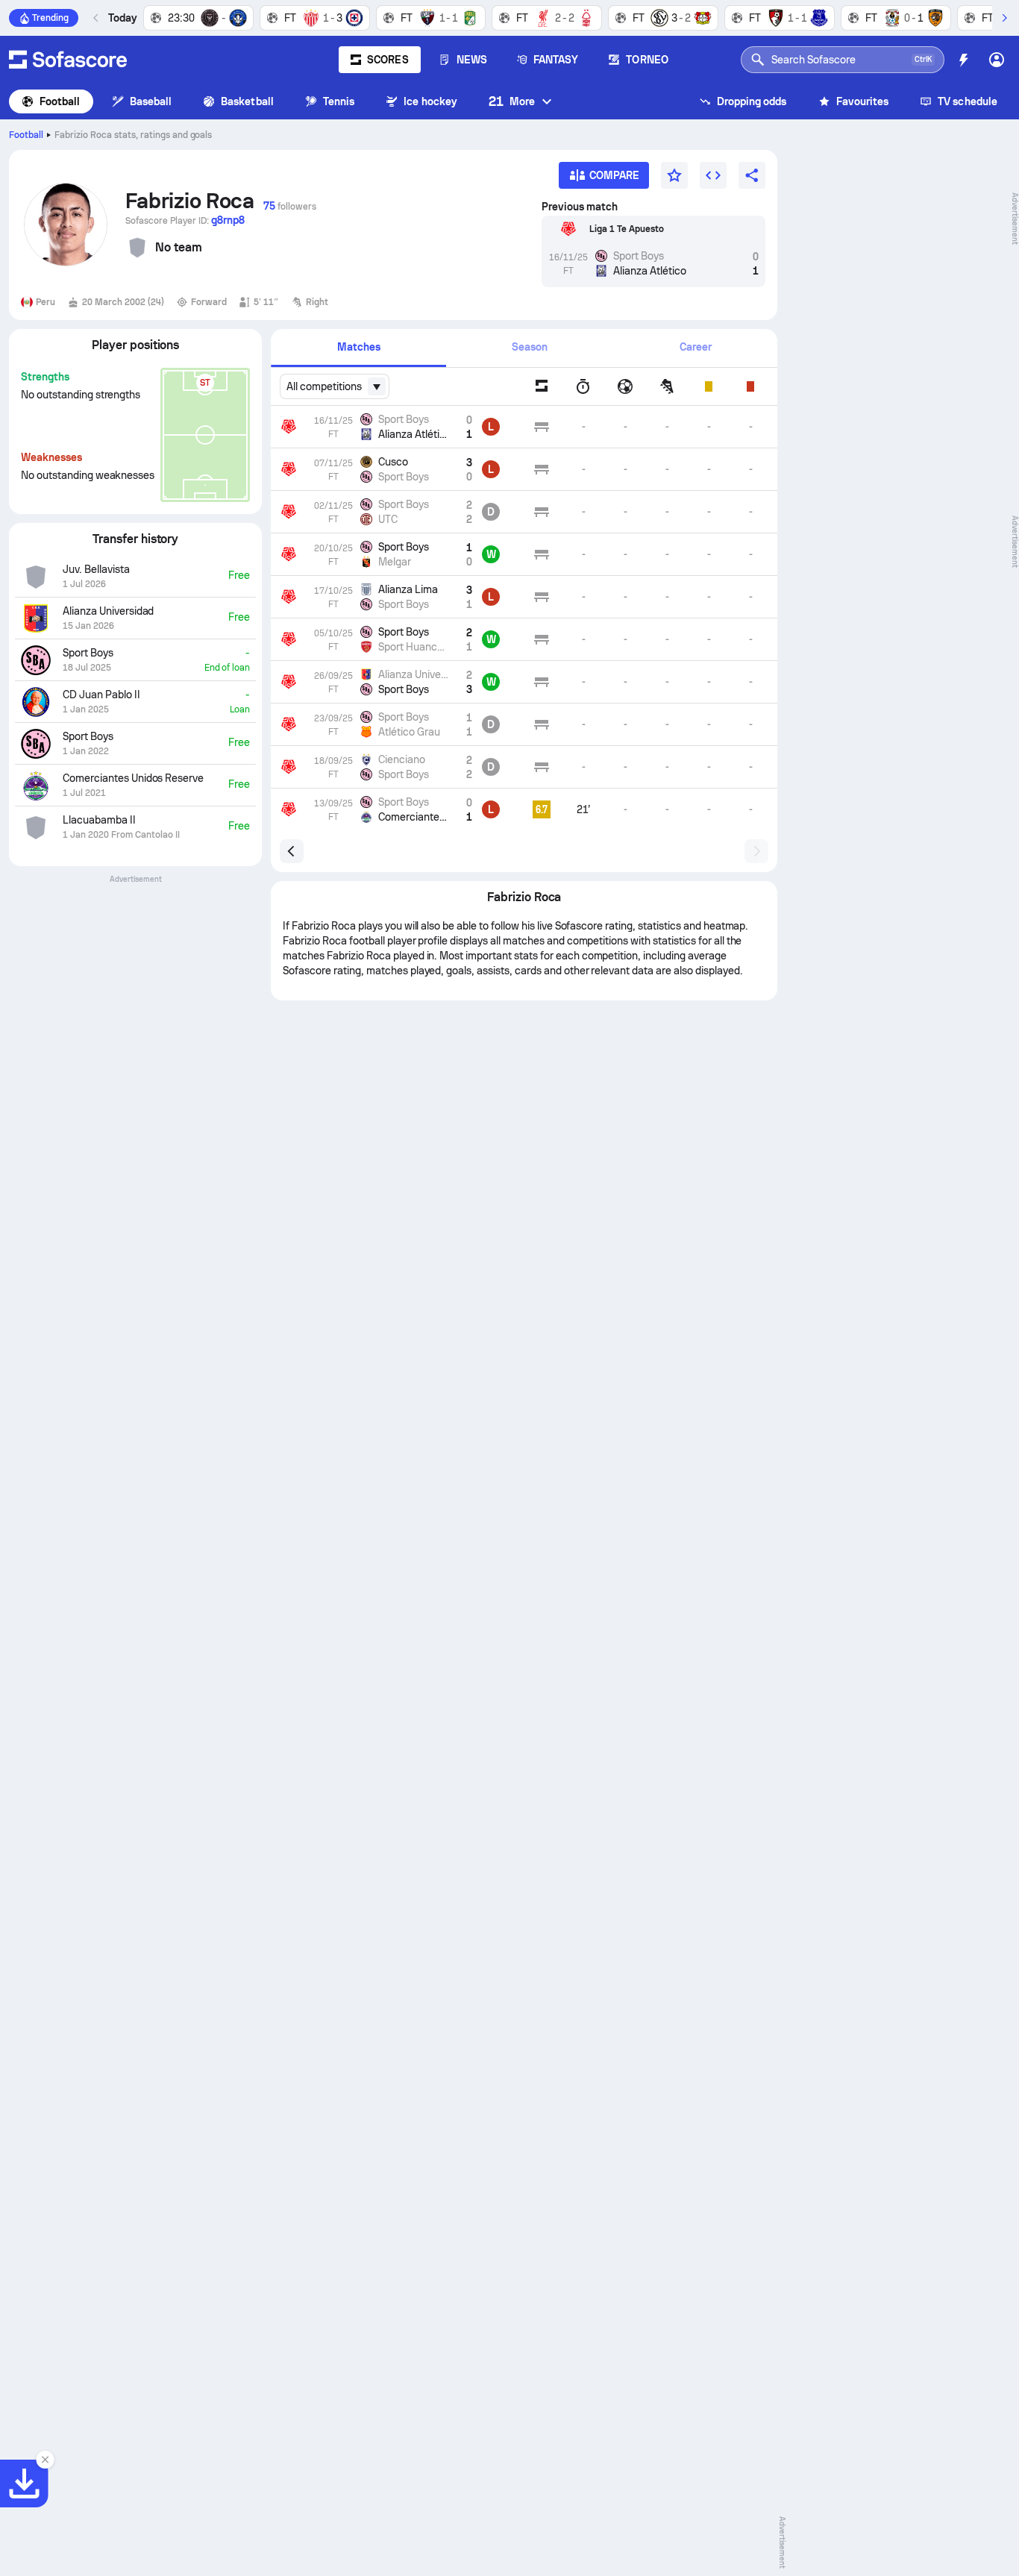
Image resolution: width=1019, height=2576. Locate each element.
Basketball (247, 101)
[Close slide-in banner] (45, 2460)
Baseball (151, 101)
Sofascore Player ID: (185, 220)
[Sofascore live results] (68, 60)
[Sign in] (997, 60)
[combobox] (335, 386)
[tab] (358, 348)
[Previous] (96, 18)
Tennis (339, 101)
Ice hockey (430, 101)
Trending (50, 18)
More (512, 101)
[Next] (1004, 18)
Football (60, 101)
